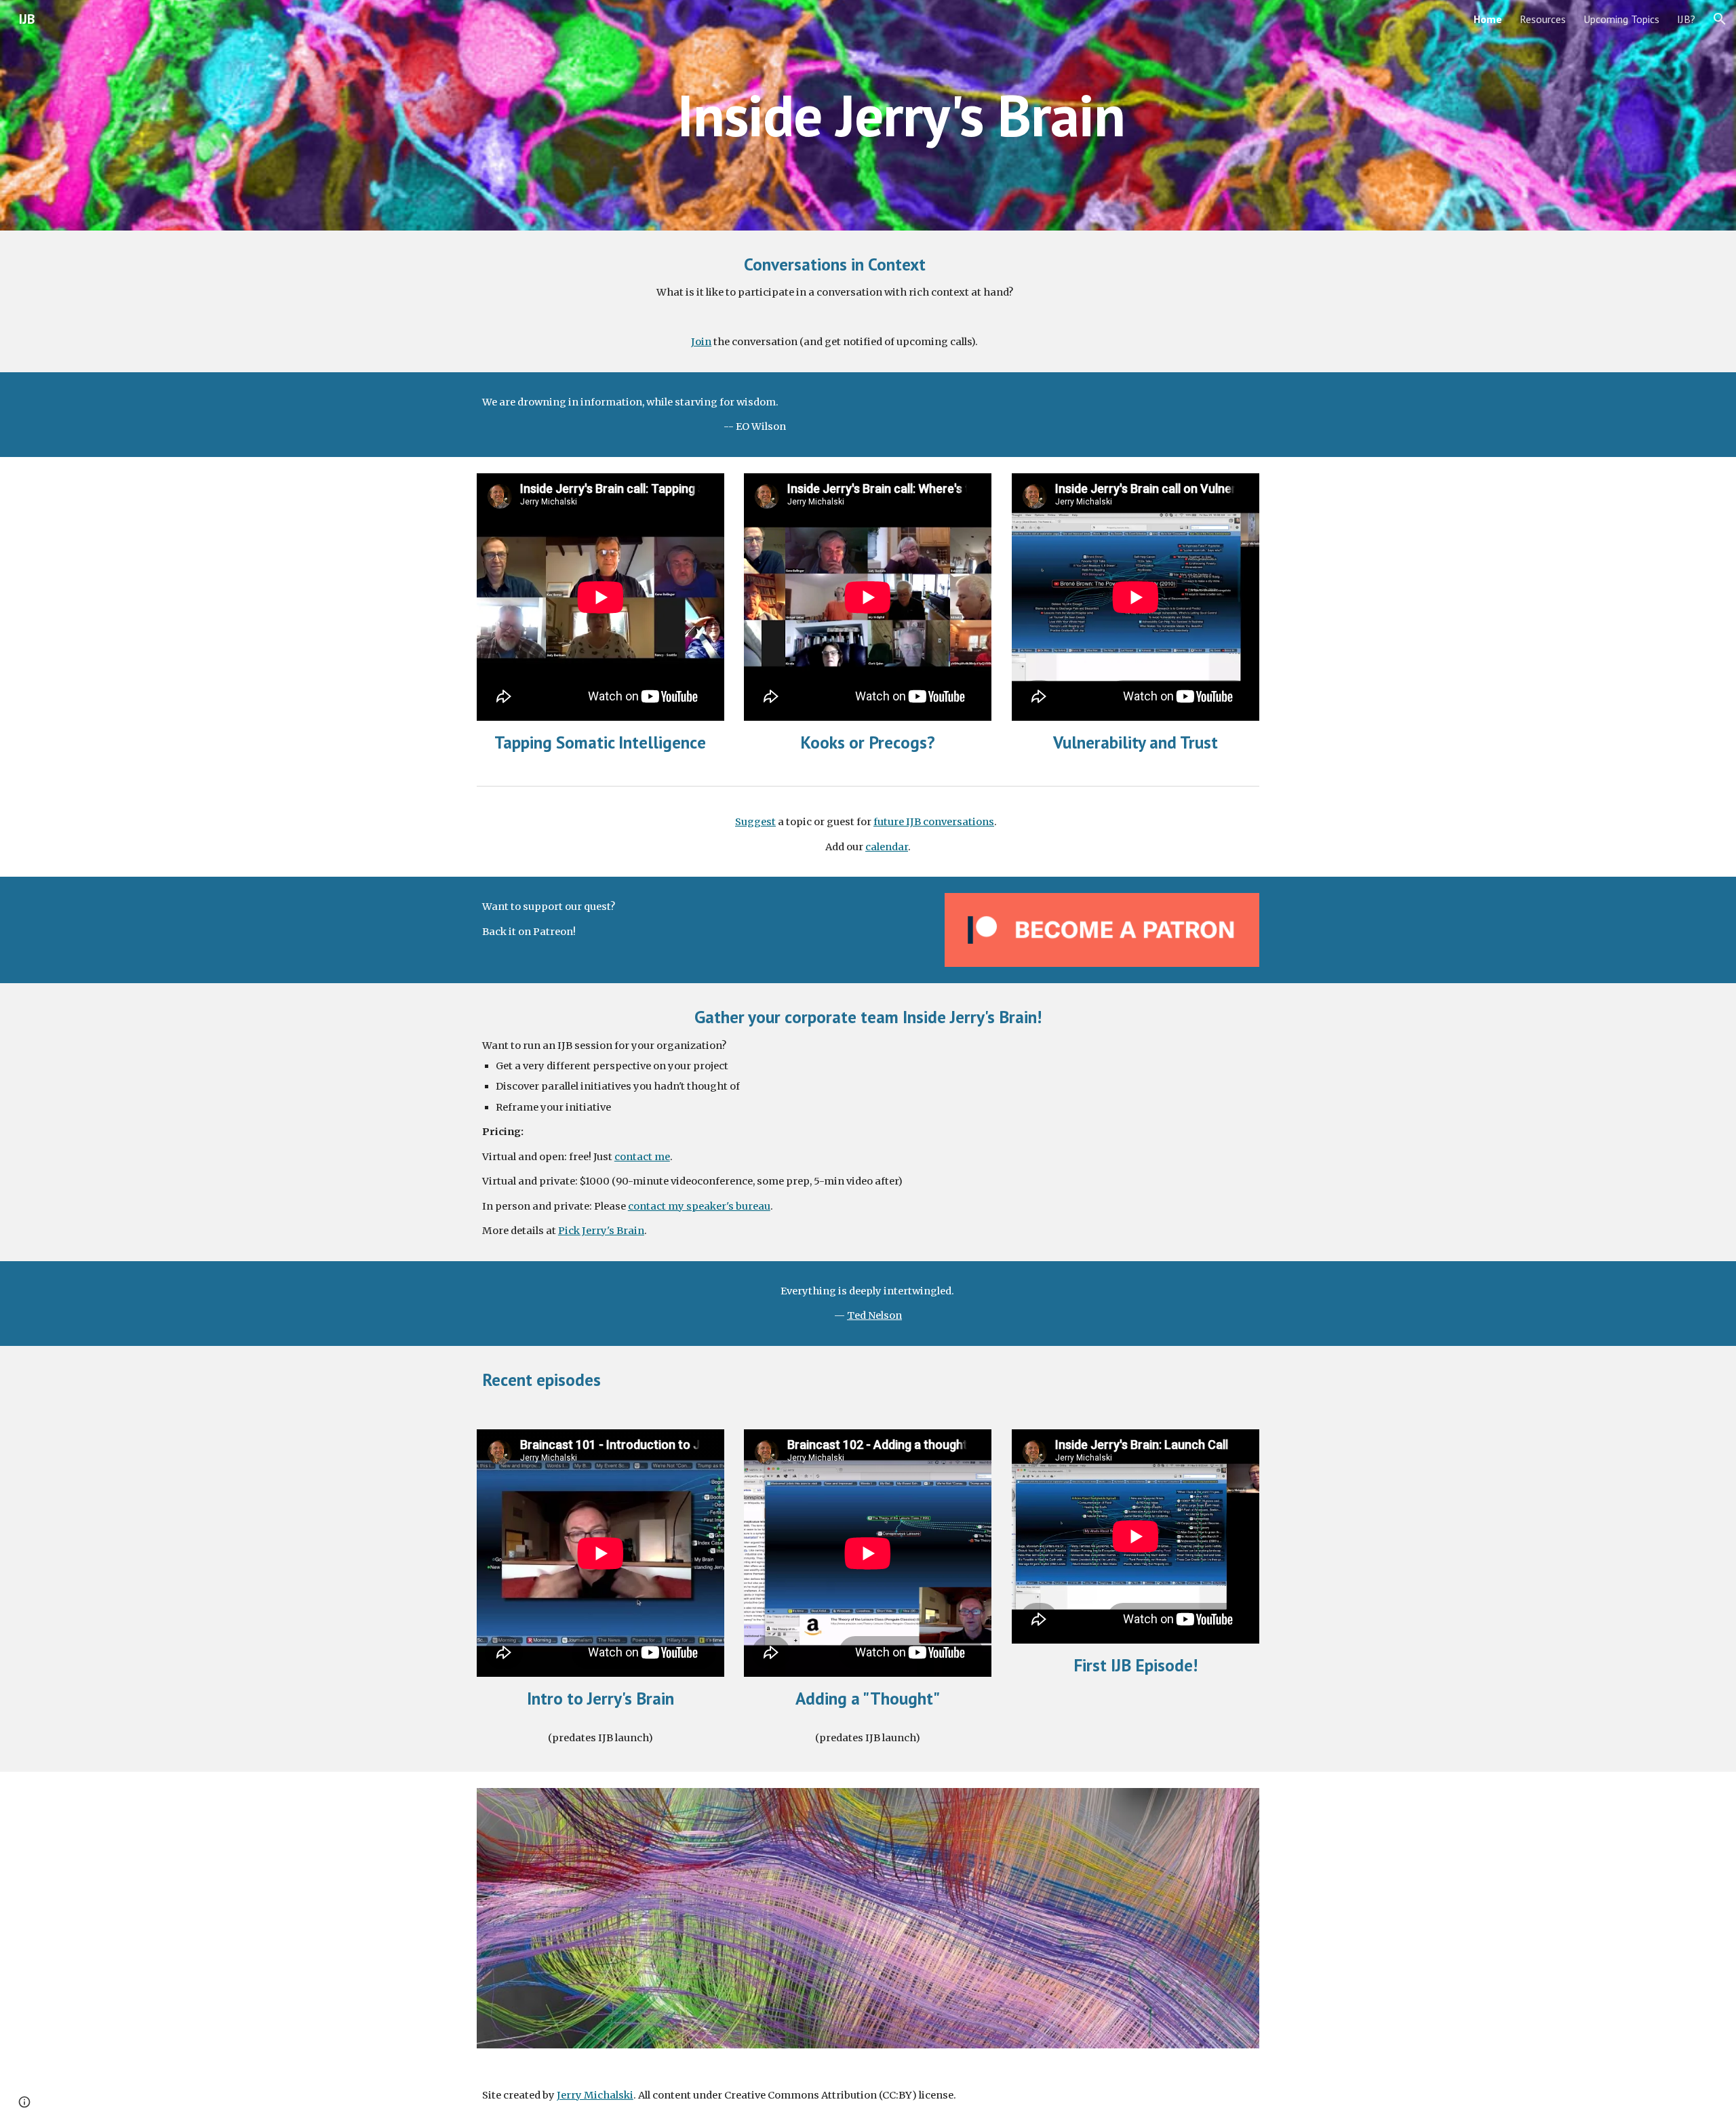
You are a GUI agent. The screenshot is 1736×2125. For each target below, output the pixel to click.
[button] (1720, 19)
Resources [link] (1543, 19)
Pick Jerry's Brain (601, 1231)
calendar (887, 847)
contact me (642, 1157)
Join (701, 342)
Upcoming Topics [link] (1621, 19)
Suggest (755, 822)
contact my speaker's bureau (699, 1206)
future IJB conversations (934, 822)
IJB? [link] (1686, 19)
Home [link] (1488, 19)
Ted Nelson (874, 1315)
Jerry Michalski (595, 2095)
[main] (901, 115)
